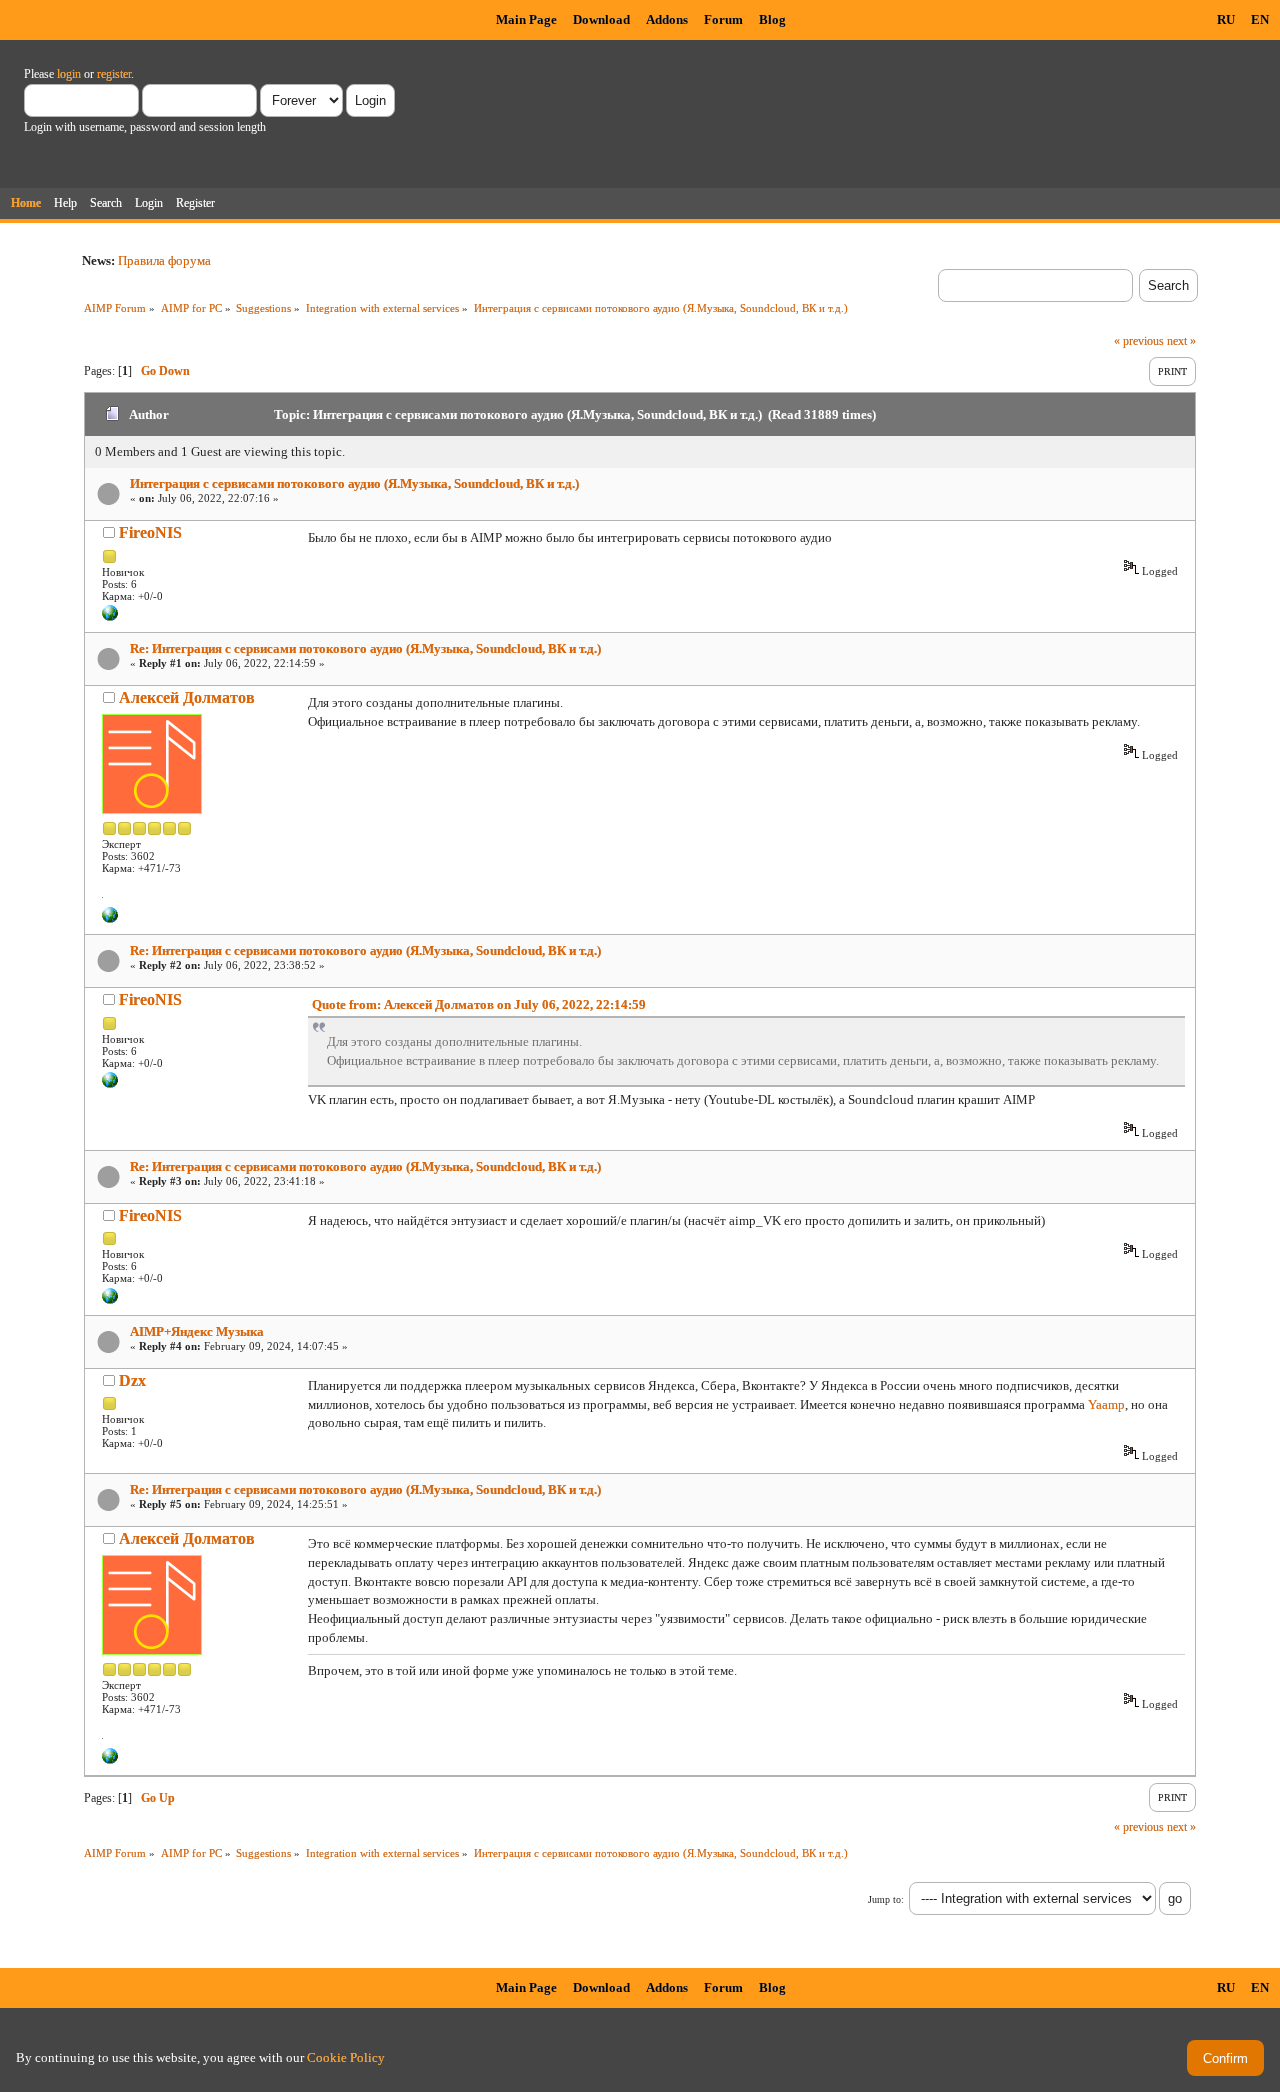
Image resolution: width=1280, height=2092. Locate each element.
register (114, 74)
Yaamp (1106, 1404)
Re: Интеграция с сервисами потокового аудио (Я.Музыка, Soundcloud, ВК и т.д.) (365, 648)
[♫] (110, 919)
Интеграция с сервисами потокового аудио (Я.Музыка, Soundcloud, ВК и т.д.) (354, 483)
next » (1181, 341)
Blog (772, 19)
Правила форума (164, 260)
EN (1260, 19)
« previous (1139, 341)
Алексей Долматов (187, 697)
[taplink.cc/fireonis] (110, 617)
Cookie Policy (346, 2057)
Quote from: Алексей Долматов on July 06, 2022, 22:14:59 (479, 1004)
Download (601, 19)
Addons (667, 19)
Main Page (526, 19)
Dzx (132, 1380)
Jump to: (886, 1899)
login (69, 74)
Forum (723, 19)
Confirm (1225, 2058)
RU (1226, 19)
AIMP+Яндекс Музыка (197, 1331)
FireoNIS (150, 532)
